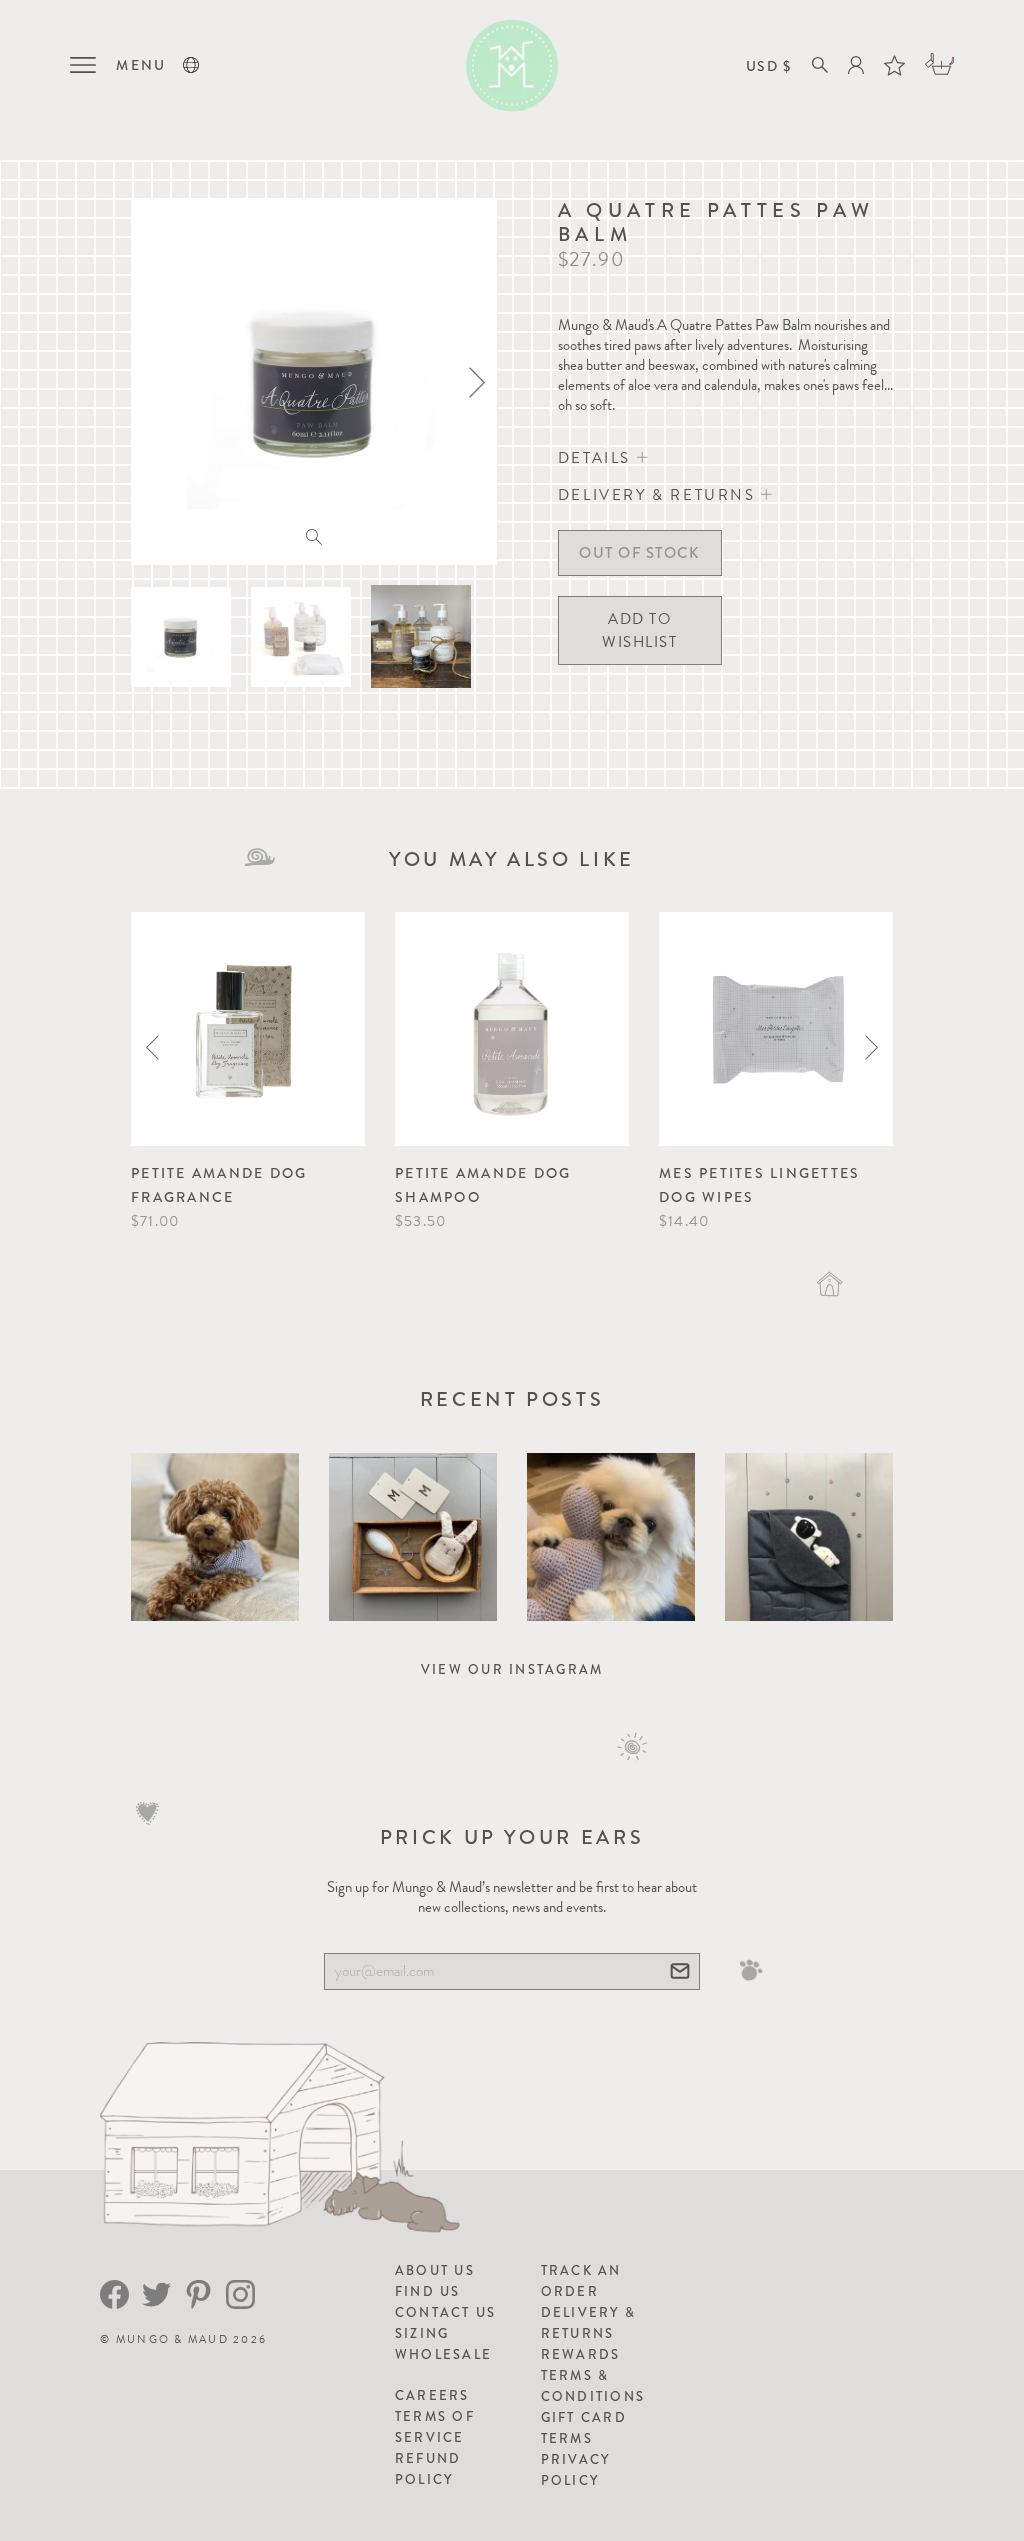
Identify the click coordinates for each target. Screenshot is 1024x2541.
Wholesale (443, 2354)
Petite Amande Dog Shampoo (483, 1185)
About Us (435, 2270)
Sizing (422, 2333)
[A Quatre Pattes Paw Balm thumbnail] (181, 637)
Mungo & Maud (172, 2339)
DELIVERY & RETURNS (659, 495)
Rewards (581, 2354)
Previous (152, 1047)
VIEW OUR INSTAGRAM (512, 1669)
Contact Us (446, 2312)
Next (871, 1047)
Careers (432, 2395)
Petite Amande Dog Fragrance (219, 1185)
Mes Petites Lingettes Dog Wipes (759, 1185)
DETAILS (597, 458)
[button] (191, 65)
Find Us (428, 2291)
